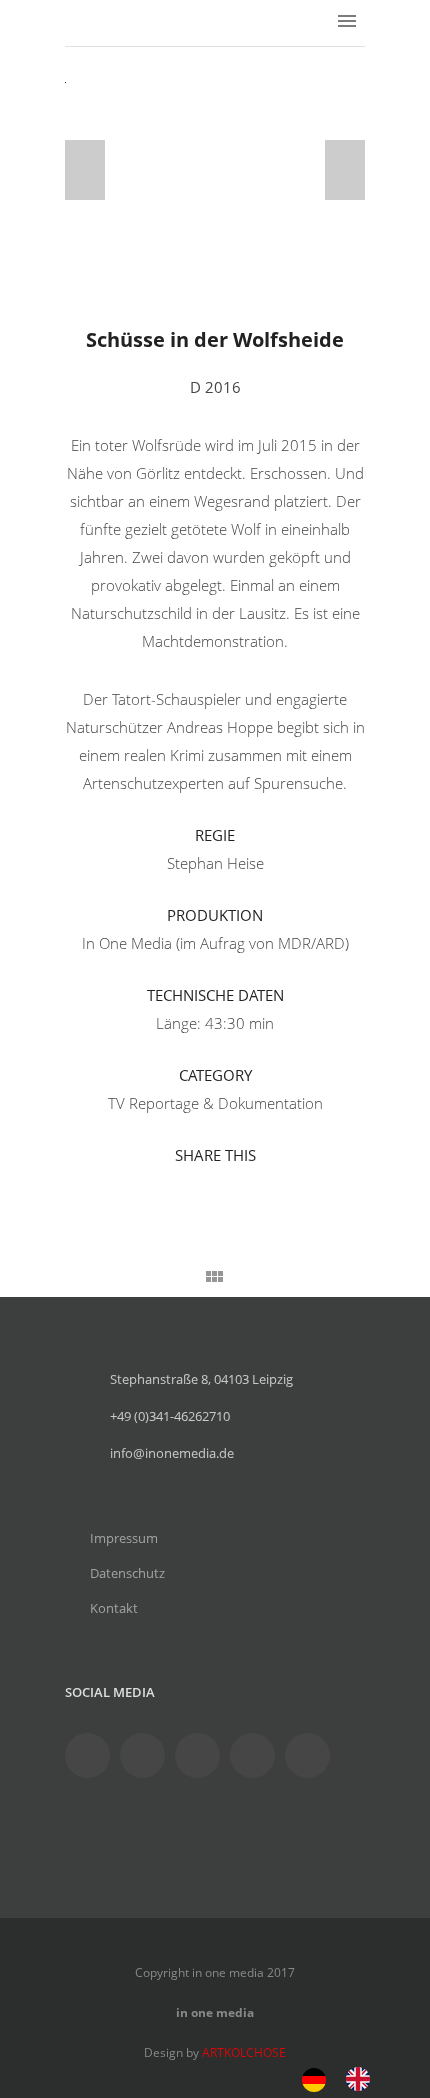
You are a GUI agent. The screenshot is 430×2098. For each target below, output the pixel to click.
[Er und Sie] (344, 1275)
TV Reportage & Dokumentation (215, 1103)
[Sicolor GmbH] (85, 1276)
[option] (363, 2079)
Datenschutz (127, 1573)
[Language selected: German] (346, 2077)
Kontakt (114, 1608)
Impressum (124, 1538)
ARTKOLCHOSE (244, 2052)
